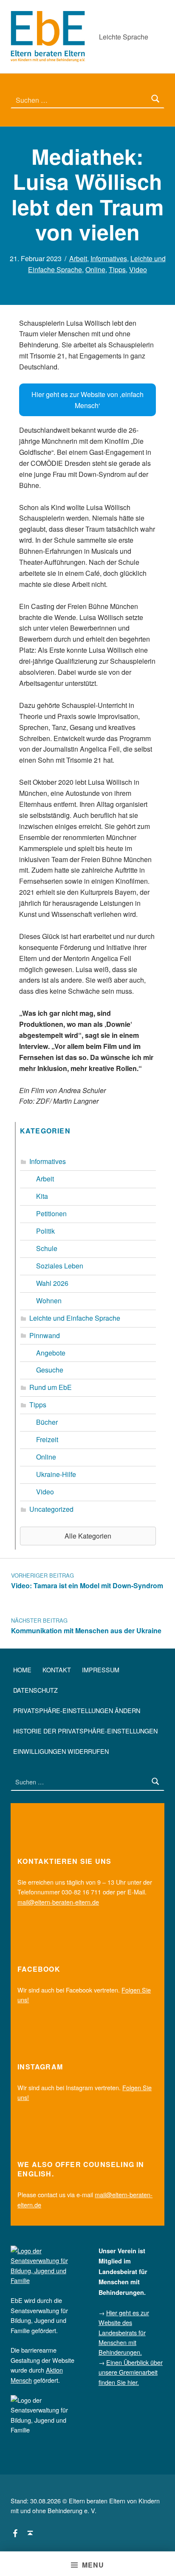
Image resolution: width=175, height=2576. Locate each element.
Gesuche (50, 1370)
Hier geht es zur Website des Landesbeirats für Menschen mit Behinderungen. (124, 2332)
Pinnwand (45, 1335)
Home (22, 1670)
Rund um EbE (51, 1387)
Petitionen (51, 1213)
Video (138, 269)
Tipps (117, 269)
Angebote (51, 1353)
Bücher (47, 1422)
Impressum (101, 1670)
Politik (45, 1231)
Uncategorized (51, 1509)
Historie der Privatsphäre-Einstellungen (85, 1731)
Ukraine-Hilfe (56, 1474)
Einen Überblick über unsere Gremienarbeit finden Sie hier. (131, 2372)
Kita (42, 1196)
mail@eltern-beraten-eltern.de (58, 1902)
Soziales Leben (60, 1266)
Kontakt (57, 1670)
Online (95, 269)
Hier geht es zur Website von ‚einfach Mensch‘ (87, 400)
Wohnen (49, 1301)
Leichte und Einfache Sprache (75, 1318)
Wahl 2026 (52, 1283)
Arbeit (78, 258)
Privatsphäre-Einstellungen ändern (77, 1710)
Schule (47, 1248)
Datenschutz (35, 1690)
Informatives (109, 258)
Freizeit (47, 1439)
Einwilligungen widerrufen (61, 1751)
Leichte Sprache (124, 37)
